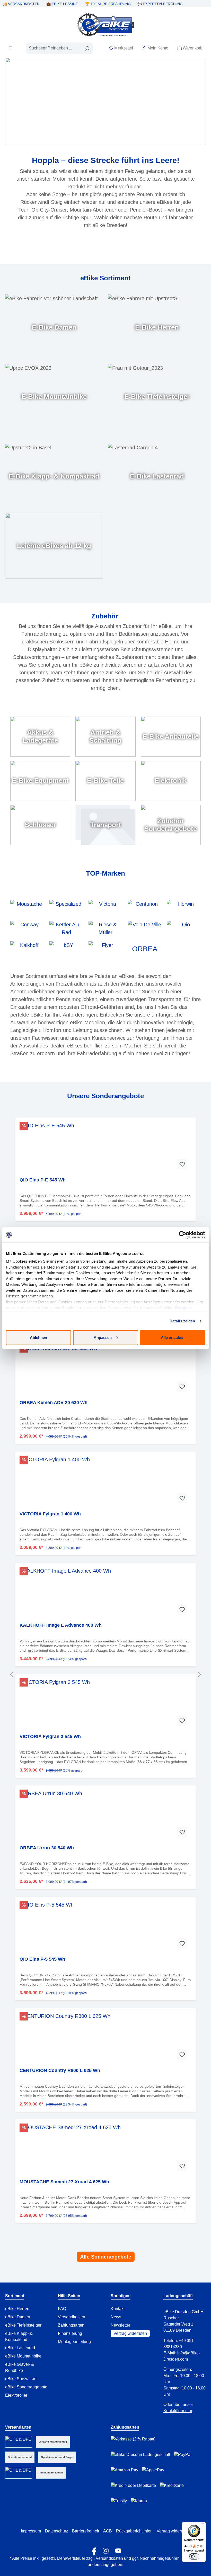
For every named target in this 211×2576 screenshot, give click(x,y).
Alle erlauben (173, 1337)
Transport (105, 825)
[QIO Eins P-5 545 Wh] (105, 1927)
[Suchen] (87, 48)
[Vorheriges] (12, 1674)
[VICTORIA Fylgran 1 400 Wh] (105, 1481)
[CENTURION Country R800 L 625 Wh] (105, 2038)
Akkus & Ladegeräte (40, 736)
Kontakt (118, 2309)
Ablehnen (38, 1337)
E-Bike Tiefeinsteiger (157, 397)
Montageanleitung (74, 2342)
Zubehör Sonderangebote (171, 825)
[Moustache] (27, 908)
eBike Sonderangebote (26, 2387)
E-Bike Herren (157, 327)
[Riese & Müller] (105, 928)
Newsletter (120, 2325)
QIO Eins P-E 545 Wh (43, 1180)
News (116, 2317)
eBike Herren (17, 2309)
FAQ (62, 2309)
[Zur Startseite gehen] (105, 25)
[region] (105, 1674)
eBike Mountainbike (23, 2356)
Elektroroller (16, 2395)
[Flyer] (105, 949)
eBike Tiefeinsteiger (23, 2325)
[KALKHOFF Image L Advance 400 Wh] (105, 1593)
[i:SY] (66, 949)
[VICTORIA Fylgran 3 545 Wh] (105, 1704)
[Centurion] (145, 908)
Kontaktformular (178, 2411)
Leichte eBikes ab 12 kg (54, 546)
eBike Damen (18, 2317)
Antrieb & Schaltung (105, 736)
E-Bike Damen (54, 327)
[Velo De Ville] (145, 928)
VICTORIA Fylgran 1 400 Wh (50, 1514)
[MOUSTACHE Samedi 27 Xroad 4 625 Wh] (105, 2149)
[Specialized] (66, 908)
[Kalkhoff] (27, 949)
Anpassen (103, 1337)
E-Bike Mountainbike (54, 397)
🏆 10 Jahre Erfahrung (108, 4)
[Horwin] (184, 908)
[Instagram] (106, 2549)
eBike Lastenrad (20, 2348)
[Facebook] (93, 2549)
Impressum (31, 2531)
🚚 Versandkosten (21, 4)
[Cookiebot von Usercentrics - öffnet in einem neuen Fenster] (183, 1235)
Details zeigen (182, 1321)
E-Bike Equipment (40, 781)
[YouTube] (118, 2549)
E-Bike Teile (105, 781)
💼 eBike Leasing (62, 4)
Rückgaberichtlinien (134, 2531)
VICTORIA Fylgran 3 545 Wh (50, 1736)
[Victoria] (105, 908)
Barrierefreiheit (86, 2531)
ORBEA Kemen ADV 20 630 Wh (54, 1403)
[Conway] (27, 928)
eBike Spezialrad (21, 2379)
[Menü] (11, 48)
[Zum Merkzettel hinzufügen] (182, 1164)
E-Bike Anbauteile (171, 736)
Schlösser (40, 825)
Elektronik (171, 781)
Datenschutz (56, 2531)
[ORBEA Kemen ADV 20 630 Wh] (105, 1370)
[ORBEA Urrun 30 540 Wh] (105, 1815)
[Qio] (184, 928)
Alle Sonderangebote (106, 2257)
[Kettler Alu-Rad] (66, 928)
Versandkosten (72, 2317)
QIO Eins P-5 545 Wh (42, 1959)
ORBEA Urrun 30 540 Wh (47, 1848)
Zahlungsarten (71, 2325)
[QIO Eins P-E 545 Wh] (105, 1147)
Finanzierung (70, 2333)
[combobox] (54, 48)
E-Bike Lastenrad (157, 476)
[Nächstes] (199, 1674)
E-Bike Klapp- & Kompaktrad (54, 476)
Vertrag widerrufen (130, 2333)
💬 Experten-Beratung (160, 4)
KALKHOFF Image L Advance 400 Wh (61, 1625)
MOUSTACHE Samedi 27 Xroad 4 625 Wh (64, 2182)
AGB (108, 2531)
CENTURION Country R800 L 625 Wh (60, 2070)
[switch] (194, 2556)
